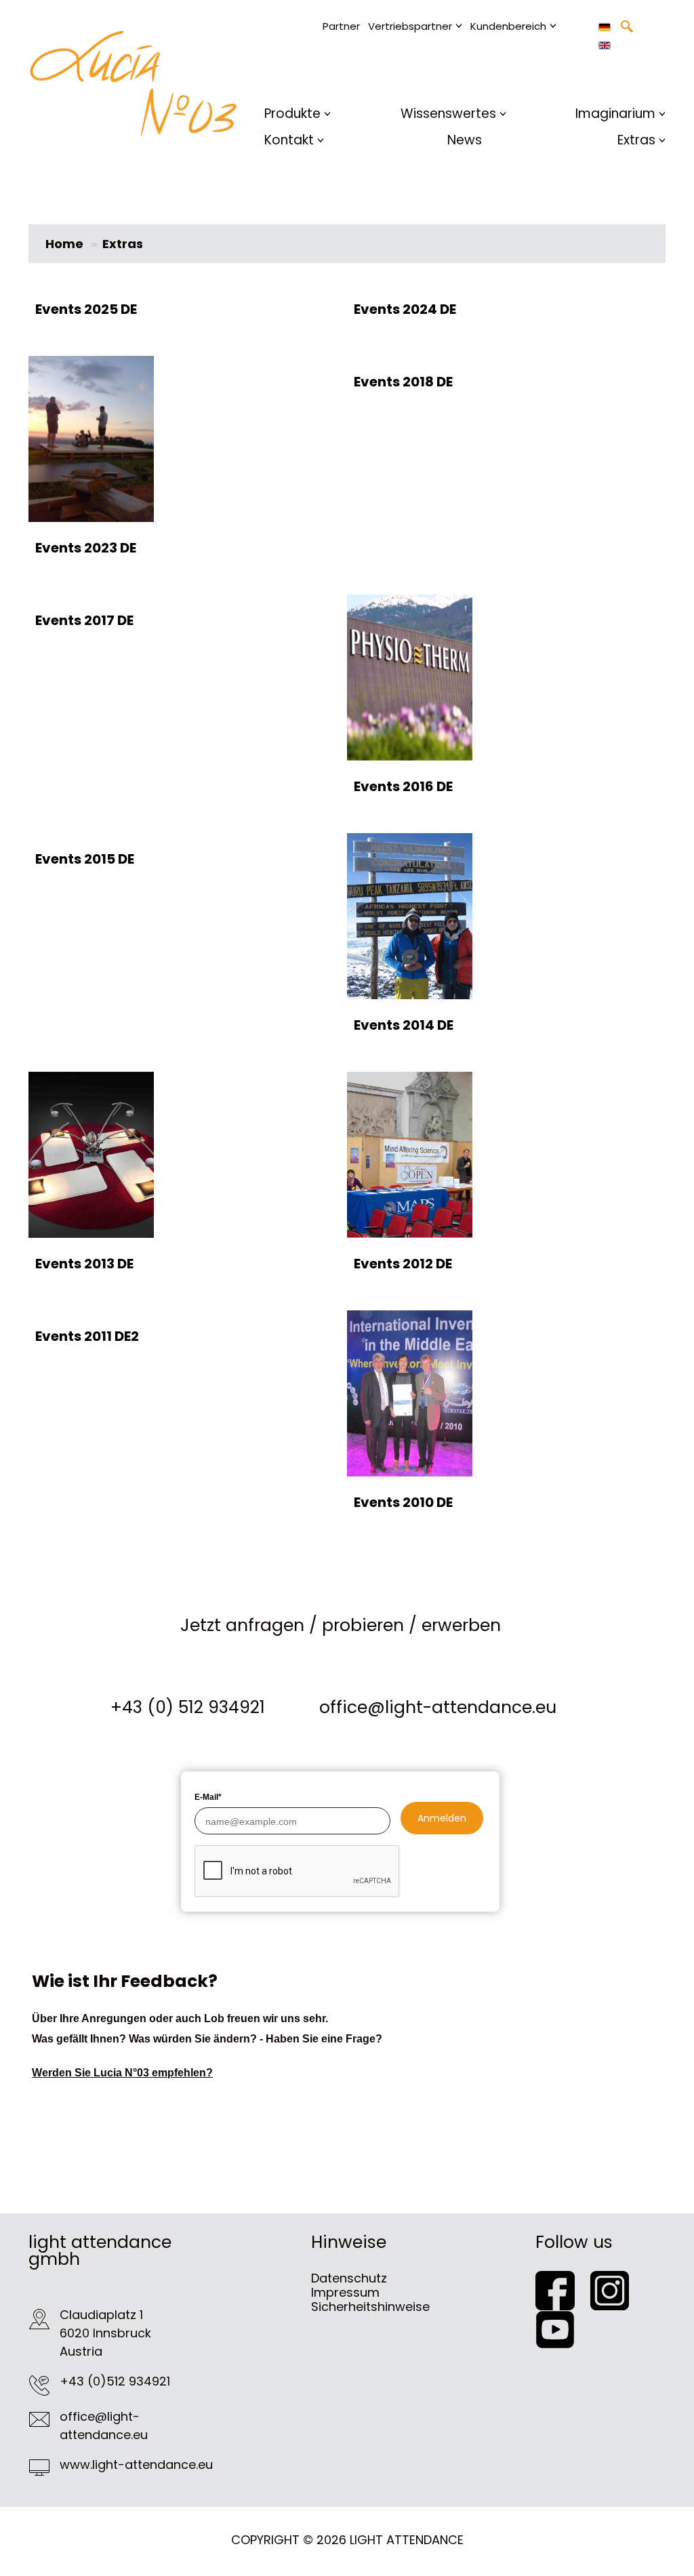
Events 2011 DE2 (87, 1336)
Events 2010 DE (403, 1502)
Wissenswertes (448, 114)
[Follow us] (563, 2290)
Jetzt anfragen (242, 1625)
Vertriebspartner (410, 26)
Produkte (292, 114)
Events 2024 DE (405, 309)
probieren (363, 1625)
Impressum (345, 2292)
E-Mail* (208, 1797)
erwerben (461, 1625)
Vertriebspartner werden (441, 71)
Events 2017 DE (84, 620)
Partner (341, 26)
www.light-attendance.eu (136, 2464)
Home (64, 244)
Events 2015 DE (85, 859)
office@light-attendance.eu (438, 1707)
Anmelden (442, 1818)
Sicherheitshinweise (370, 2307)
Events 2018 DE (403, 382)
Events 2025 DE (86, 309)
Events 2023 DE (86, 548)
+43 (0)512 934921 (115, 2381)
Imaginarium (615, 114)
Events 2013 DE (84, 1264)
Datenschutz (349, 2278)
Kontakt (289, 140)
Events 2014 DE (404, 1025)
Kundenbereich (508, 26)
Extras (636, 140)
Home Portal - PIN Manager (549, 89)
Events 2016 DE (403, 786)
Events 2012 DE (403, 1264)
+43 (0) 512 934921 (188, 1707)
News (465, 140)
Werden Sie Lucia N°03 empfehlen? (122, 2073)
